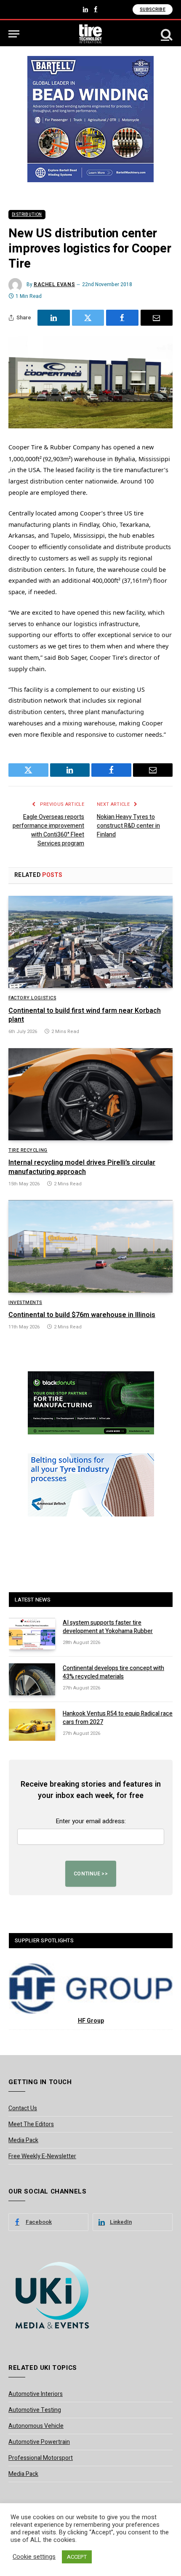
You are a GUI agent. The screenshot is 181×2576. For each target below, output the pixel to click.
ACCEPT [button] (77, 2557)
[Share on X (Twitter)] (88, 318)
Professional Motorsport (41, 2458)
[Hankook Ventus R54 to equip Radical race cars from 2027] (32, 1725)
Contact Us (23, 2108)
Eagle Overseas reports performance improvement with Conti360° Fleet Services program (48, 830)
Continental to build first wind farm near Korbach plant (85, 1015)
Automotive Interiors (36, 2394)
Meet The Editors (31, 2124)
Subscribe (153, 9)
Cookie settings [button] (34, 2557)
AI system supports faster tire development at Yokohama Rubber (108, 1627)
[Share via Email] (157, 318)
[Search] (166, 34)
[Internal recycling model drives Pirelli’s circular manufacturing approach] (90, 1094)
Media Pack (23, 2140)
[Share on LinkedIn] (54, 318)
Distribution (27, 215)
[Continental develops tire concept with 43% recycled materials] (32, 1679)
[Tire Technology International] (91, 34)
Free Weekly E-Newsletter (42, 2156)
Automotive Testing (35, 2410)
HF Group (91, 2021)
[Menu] (14, 34)
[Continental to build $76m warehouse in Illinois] (90, 1246)
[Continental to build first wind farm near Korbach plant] (90, 942)
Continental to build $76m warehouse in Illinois (82, 1315)
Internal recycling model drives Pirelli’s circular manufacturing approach (82, 1167)
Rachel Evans (54, 284)
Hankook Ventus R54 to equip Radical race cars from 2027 (118, 1718)
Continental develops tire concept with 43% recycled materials (113, 1672)
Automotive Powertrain (39, 2442)
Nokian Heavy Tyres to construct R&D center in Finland (128, 826)
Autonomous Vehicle (36, 2426)
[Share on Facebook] (122, 318)
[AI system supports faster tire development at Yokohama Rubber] (32, 1634)
